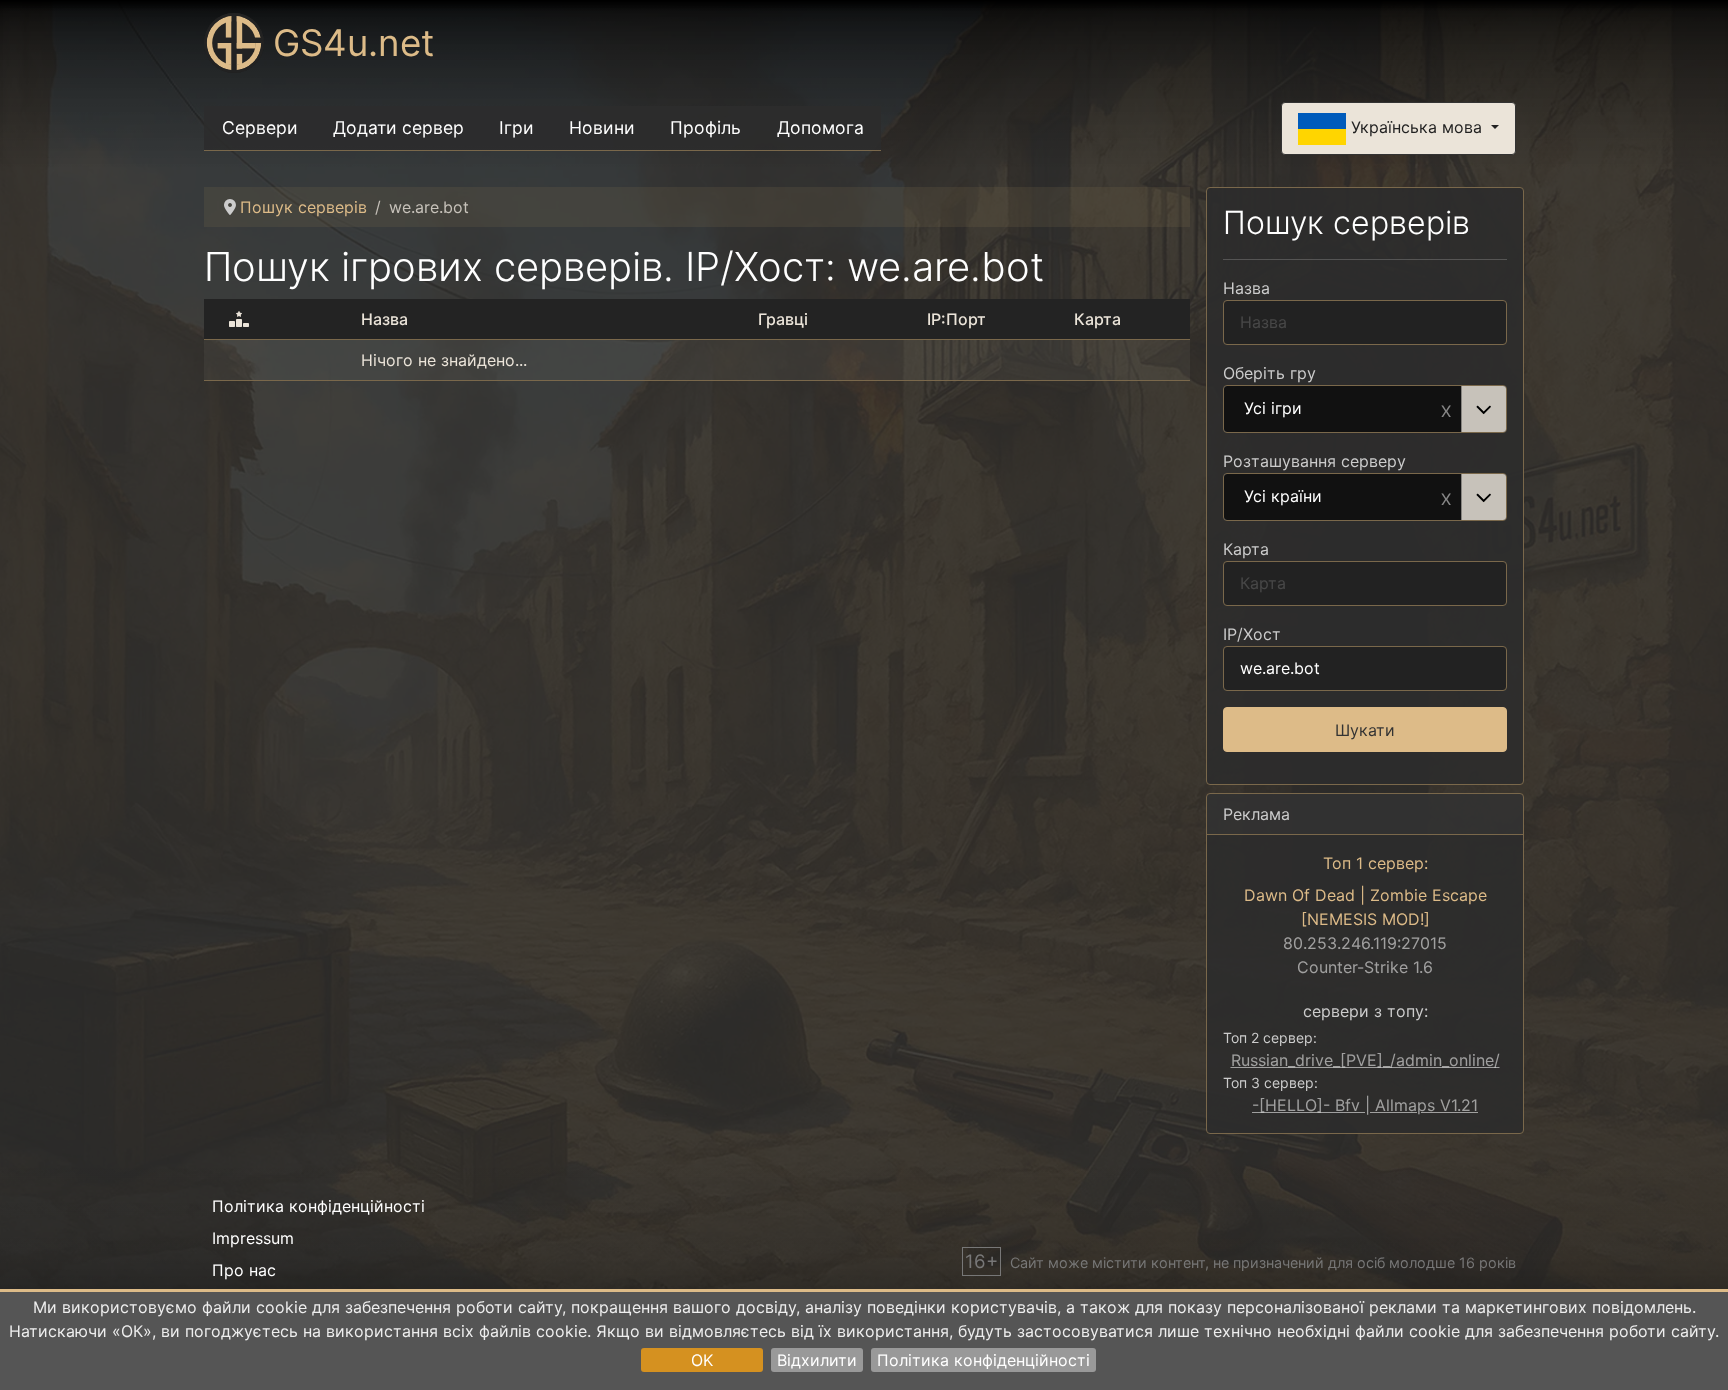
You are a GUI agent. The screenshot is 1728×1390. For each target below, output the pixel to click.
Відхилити (817, 1360)
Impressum (253, 1238)
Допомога (820, 127)
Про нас (244, 1270)
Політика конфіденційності (983, 1360)
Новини (602, 127)
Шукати (1365, 730)
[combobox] (1365, 409)
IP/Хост (1252, 634)
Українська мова (1416, 127)
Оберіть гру (1269, 373)
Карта (1246, 549)
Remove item (1446, 409)
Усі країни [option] (1283, 497)
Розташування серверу (1314, 461)
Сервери (260, 127)
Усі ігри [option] (1273, 409)
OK (702, 1360)
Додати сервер (398, 127)
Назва (1246, 288)
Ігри (516, 127)
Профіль (705, 127)
